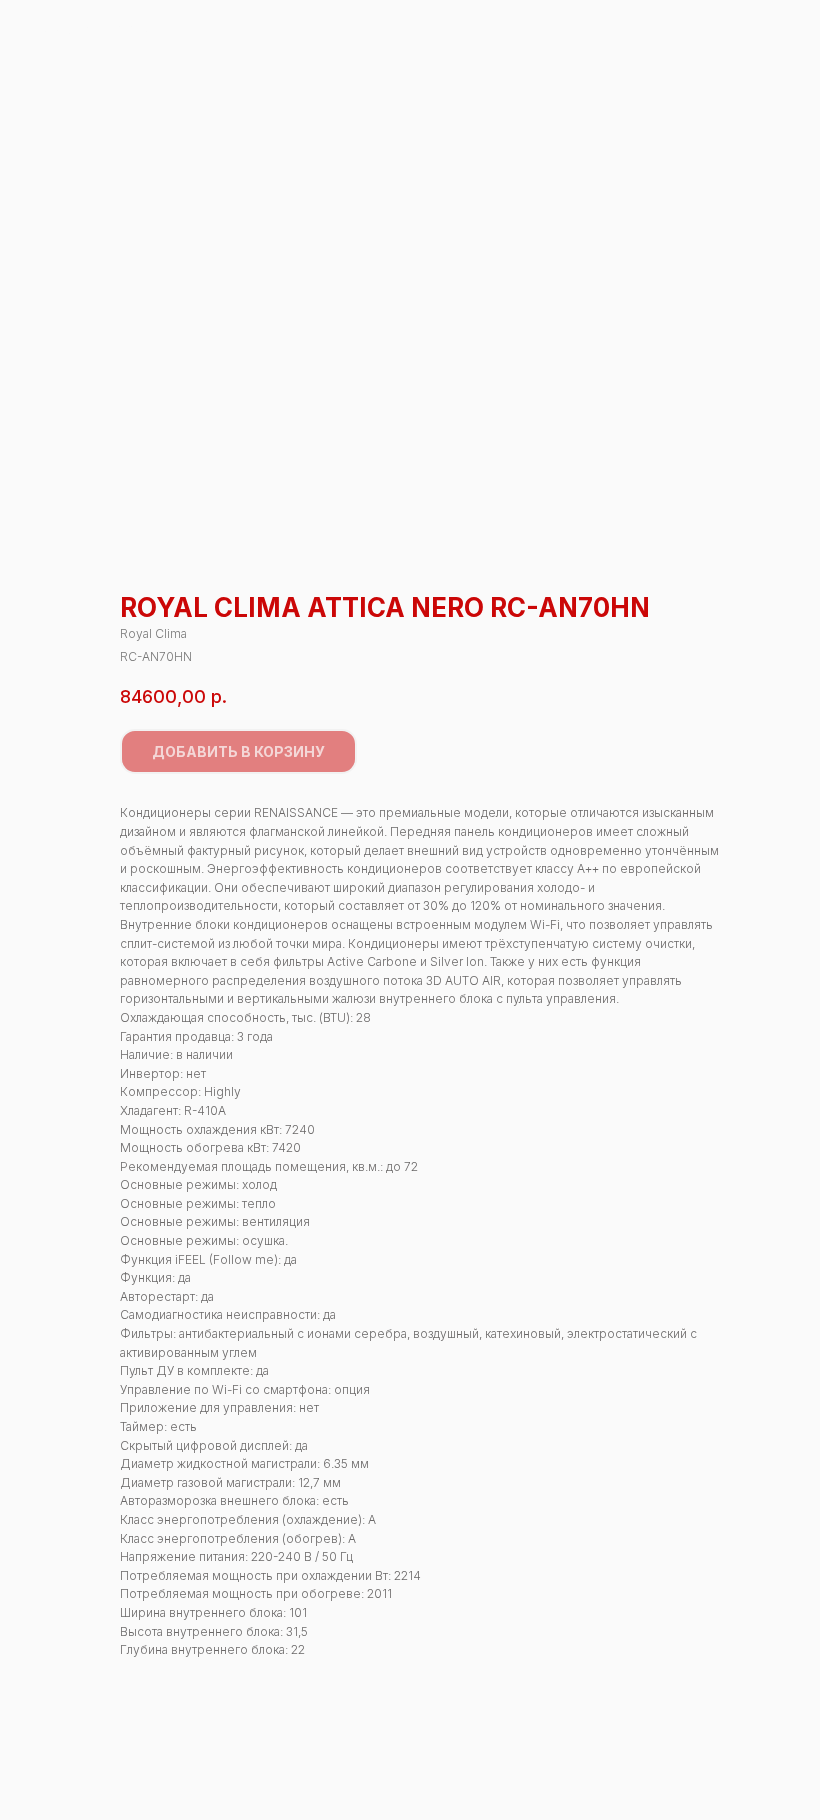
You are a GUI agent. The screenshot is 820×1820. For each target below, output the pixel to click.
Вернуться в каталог (96, 28)
